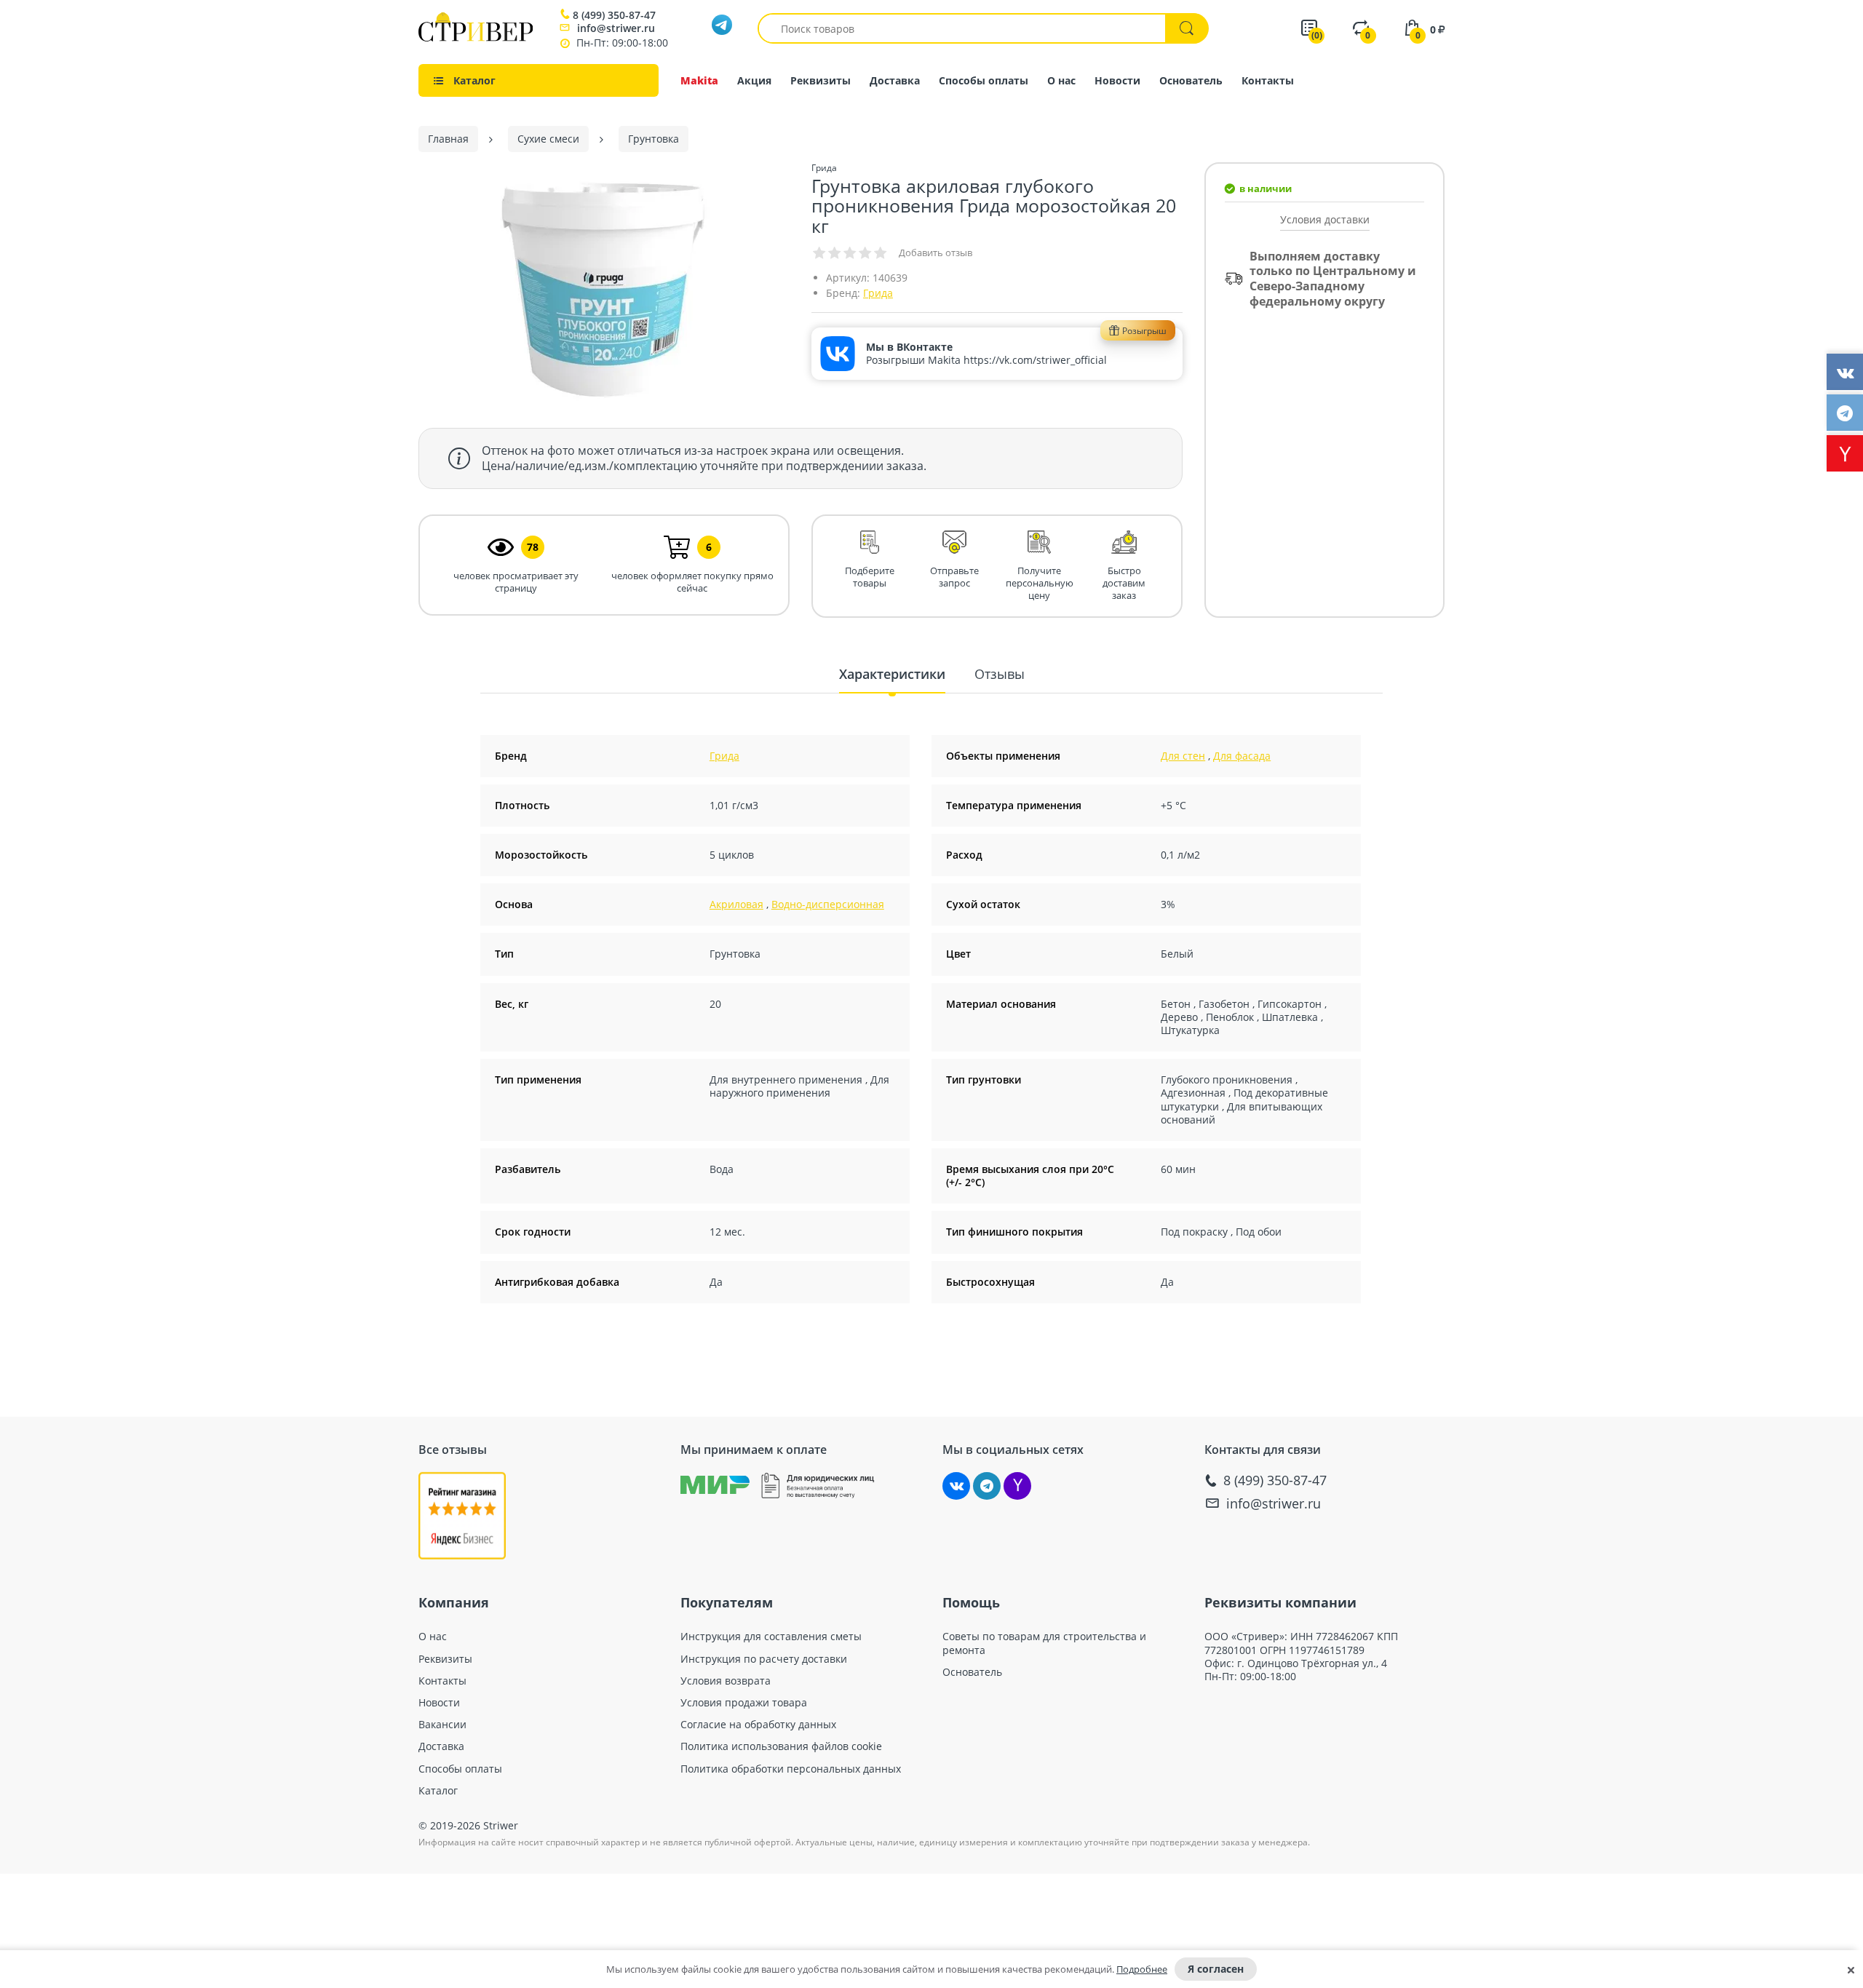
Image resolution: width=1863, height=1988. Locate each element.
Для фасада (1242, 756)
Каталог (438, 1791)
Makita (699, 80)
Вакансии (442, 1725)
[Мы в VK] (956, 1486)
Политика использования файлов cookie (781, 1746)
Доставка (895, 80)
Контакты (1268, 80)
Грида (878, 293)
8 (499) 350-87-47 (614, 15)
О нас (1061, 80)
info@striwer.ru (616, 28)
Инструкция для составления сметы (771, 1637)
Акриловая (736, 904)
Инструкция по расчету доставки (764, 1659)
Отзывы (1000, 674)
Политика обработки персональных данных (791, 1769)
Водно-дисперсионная (828, 904)
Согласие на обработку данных (758, 1725)
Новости (1117, 80)
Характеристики (892, 674)
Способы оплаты (984, 80)
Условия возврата (726, 1681)
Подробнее (1142, 1969)
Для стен (1183, 756)
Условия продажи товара (744, 1703)
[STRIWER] (476, 37)
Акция (754, 80)
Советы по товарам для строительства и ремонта (1044, 1643)
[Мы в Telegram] (987, 1486)
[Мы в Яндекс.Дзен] (1017, 1486)
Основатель (1191, 80)
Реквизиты (821, 80)
